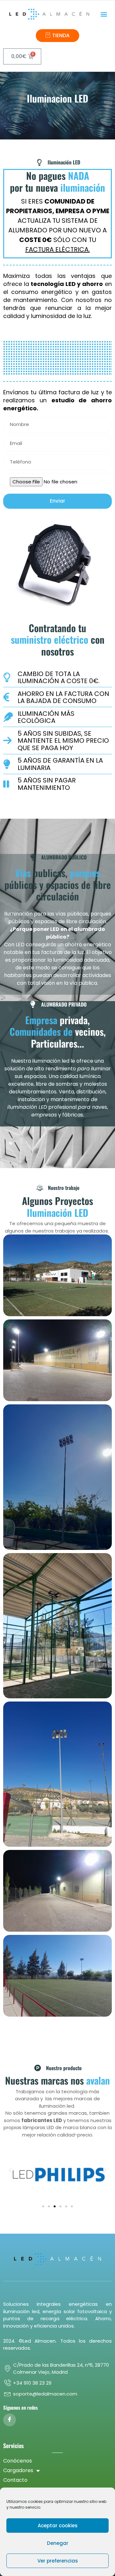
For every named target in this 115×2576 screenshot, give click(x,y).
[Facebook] (10, 2420)
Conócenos (18, 2461)
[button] (104, 14)
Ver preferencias (58, 2561)
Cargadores (18, 2470)
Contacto (15, 2480)
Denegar (58, 2543)
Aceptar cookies (58, 2526)
